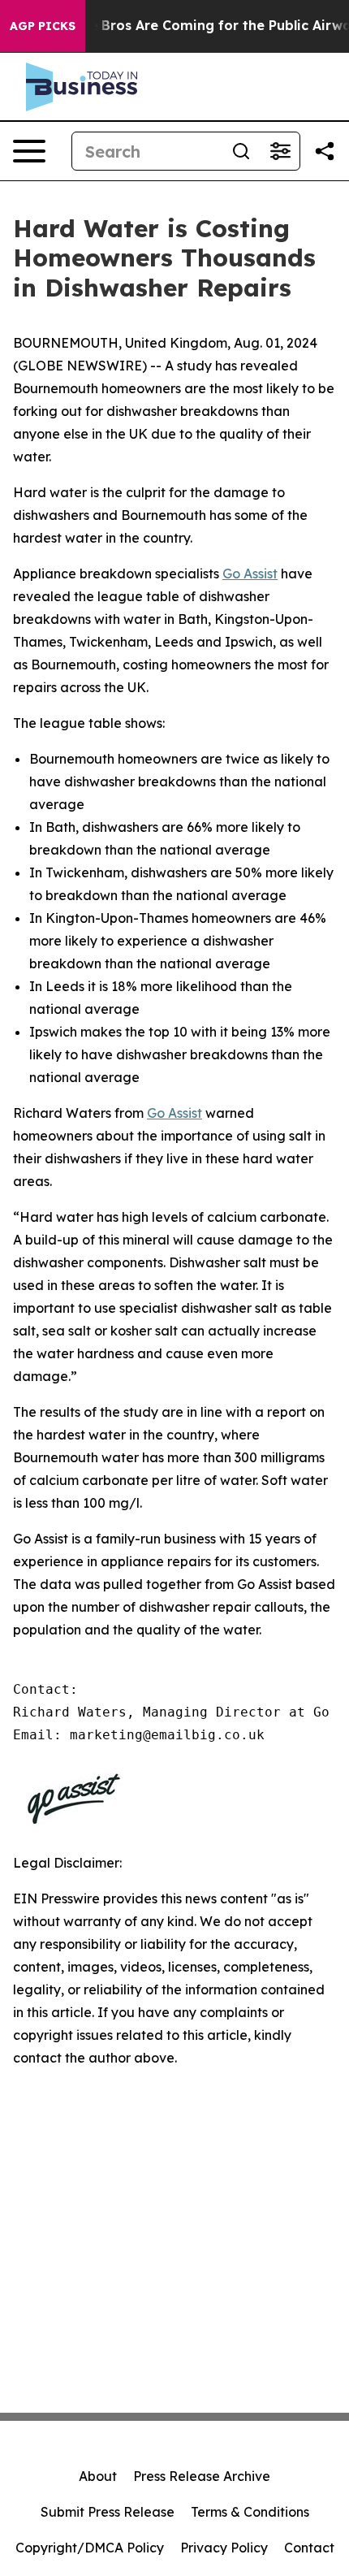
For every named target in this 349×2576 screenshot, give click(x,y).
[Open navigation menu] (29, 151)
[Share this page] (325, 151)
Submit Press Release (108, 2512)
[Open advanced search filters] (280, 151)
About (98, 2476)
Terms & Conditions (250, 2512)
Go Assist (250, 574)
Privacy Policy (224, 2548)
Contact (309, 2548)
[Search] (241, 151)
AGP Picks (43, 26)
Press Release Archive (202, 2476)
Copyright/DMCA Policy (90, 2548)
